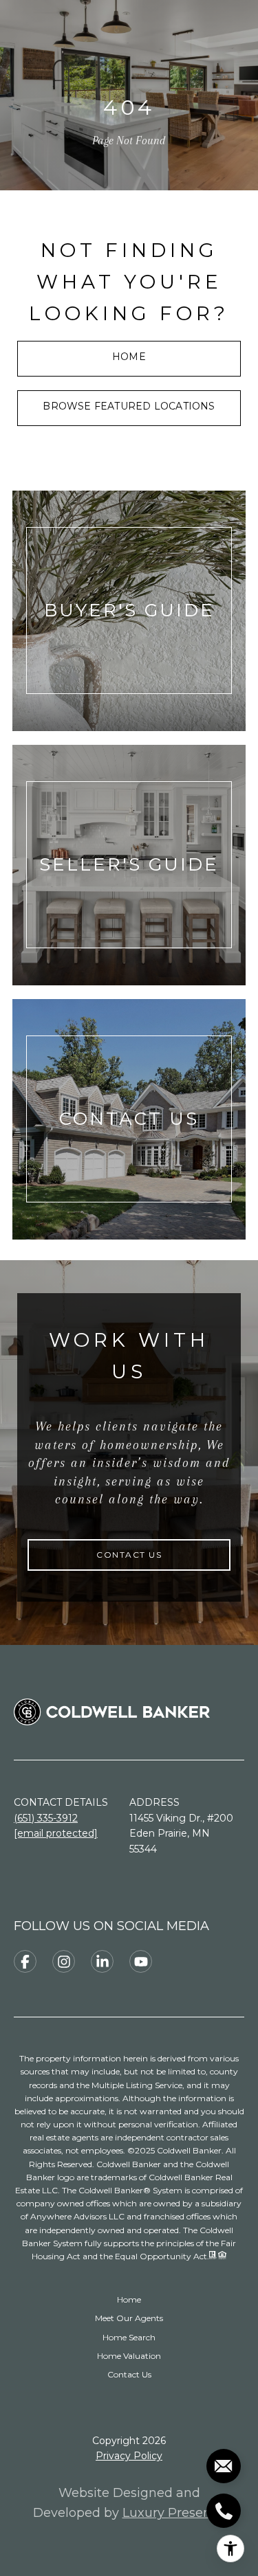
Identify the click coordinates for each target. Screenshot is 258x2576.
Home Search (129, 2337)
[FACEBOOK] (25, 1961)
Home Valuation (129, 2356)
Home (129, 357)
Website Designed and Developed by (129, 2503)
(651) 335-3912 (46, 1818)
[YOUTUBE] (141, 1961)
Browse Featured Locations (129, 406)
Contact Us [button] (129, 1555)
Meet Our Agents (129, 2318)
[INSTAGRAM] (64, 1961)
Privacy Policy (129, 2456)
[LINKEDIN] (102, 1961)
